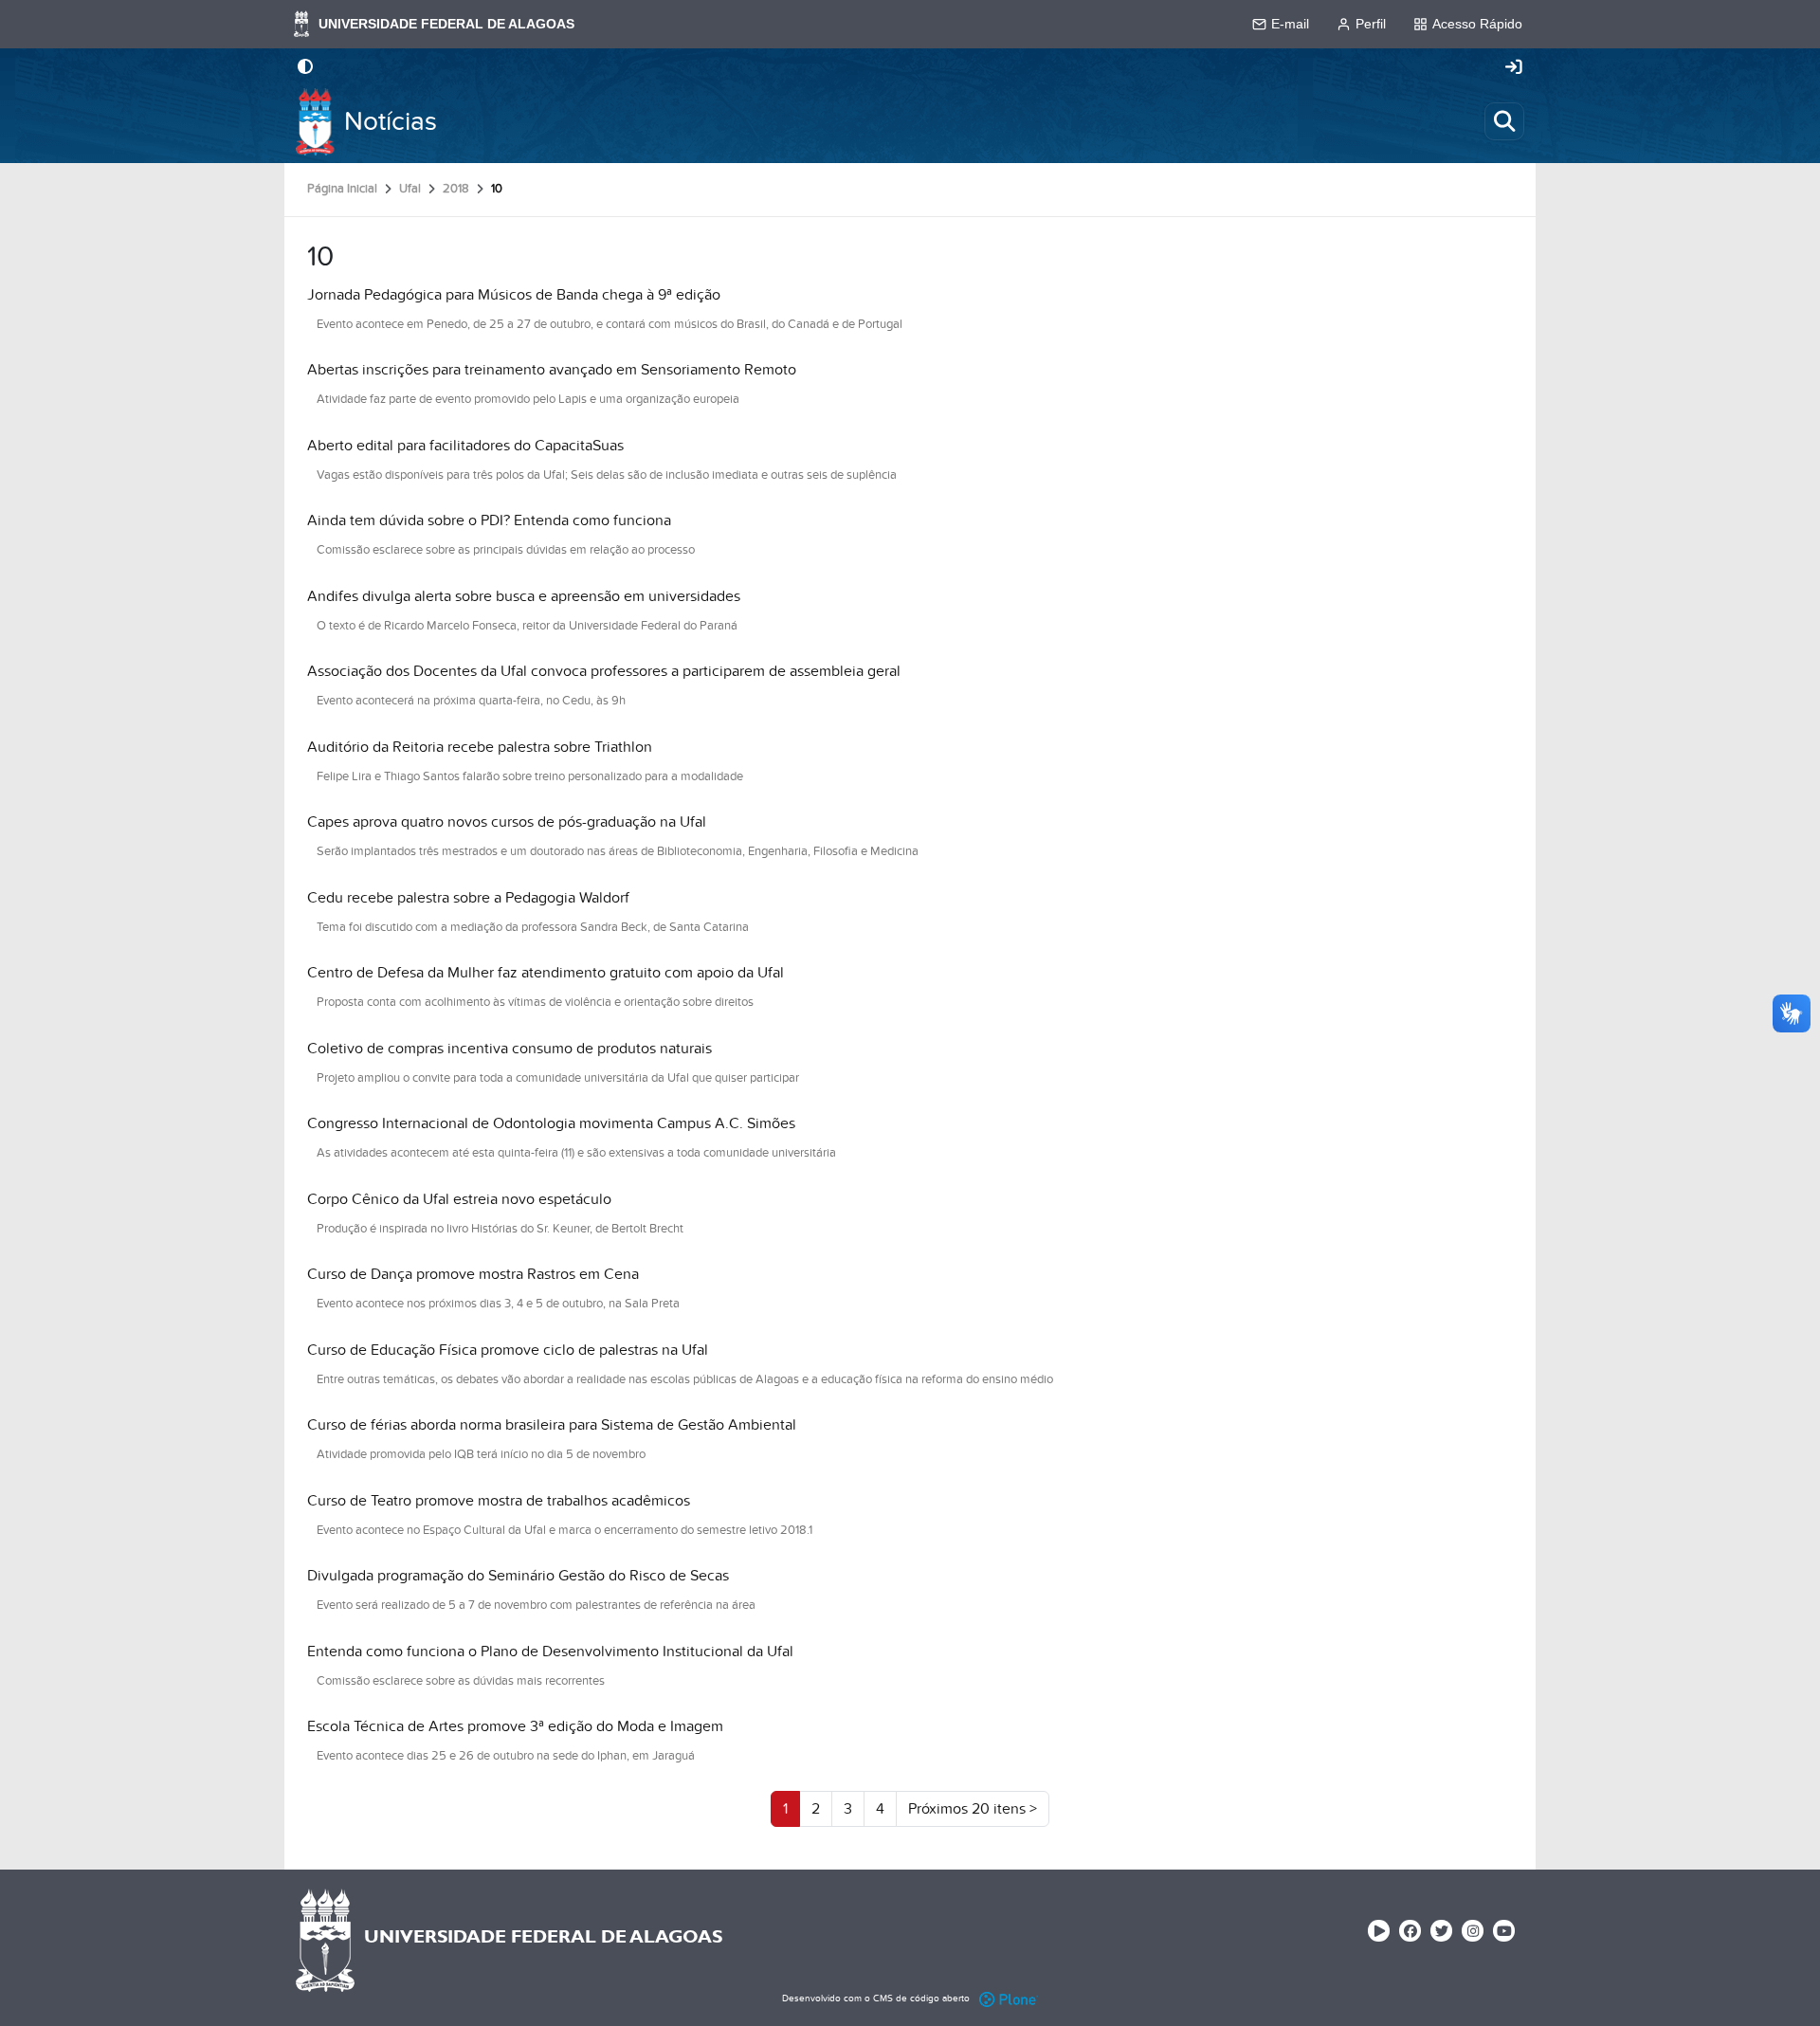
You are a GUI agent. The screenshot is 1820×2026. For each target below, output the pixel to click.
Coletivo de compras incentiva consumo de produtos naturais (510, 1049)
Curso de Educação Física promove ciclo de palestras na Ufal (508, 1350)
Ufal (410, 189)
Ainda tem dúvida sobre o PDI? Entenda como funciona (489, 520)
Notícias (391, 122)
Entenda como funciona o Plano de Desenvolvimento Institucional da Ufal (550, 1652)
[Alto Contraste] (305, 68)
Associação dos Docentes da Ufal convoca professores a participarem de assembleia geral (604, 671)
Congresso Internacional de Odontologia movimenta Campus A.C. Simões (551, 1123)
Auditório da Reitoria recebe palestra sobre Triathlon (480, 747)
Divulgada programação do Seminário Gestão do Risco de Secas (518, 1576)
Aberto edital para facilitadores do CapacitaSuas (465, 446)
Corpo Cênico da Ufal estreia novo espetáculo (459, 1199)
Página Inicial (342, 189)
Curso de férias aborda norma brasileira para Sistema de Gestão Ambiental (552, 1425)
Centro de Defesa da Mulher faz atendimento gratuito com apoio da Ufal (546, 973)
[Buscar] (1504, 121)
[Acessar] (1514, 68)
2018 (456, 189)
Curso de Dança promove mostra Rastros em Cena (473, 1274)
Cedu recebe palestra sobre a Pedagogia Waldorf (468, 898)
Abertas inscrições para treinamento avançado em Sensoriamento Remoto (552, 370)
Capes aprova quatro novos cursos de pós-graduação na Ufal (507, 822)
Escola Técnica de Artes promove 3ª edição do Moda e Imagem (515, 1726)
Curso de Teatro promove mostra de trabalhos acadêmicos (499, 1501)
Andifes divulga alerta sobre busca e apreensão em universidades (524, 596)
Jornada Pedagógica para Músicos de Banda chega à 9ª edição (514, 295)
